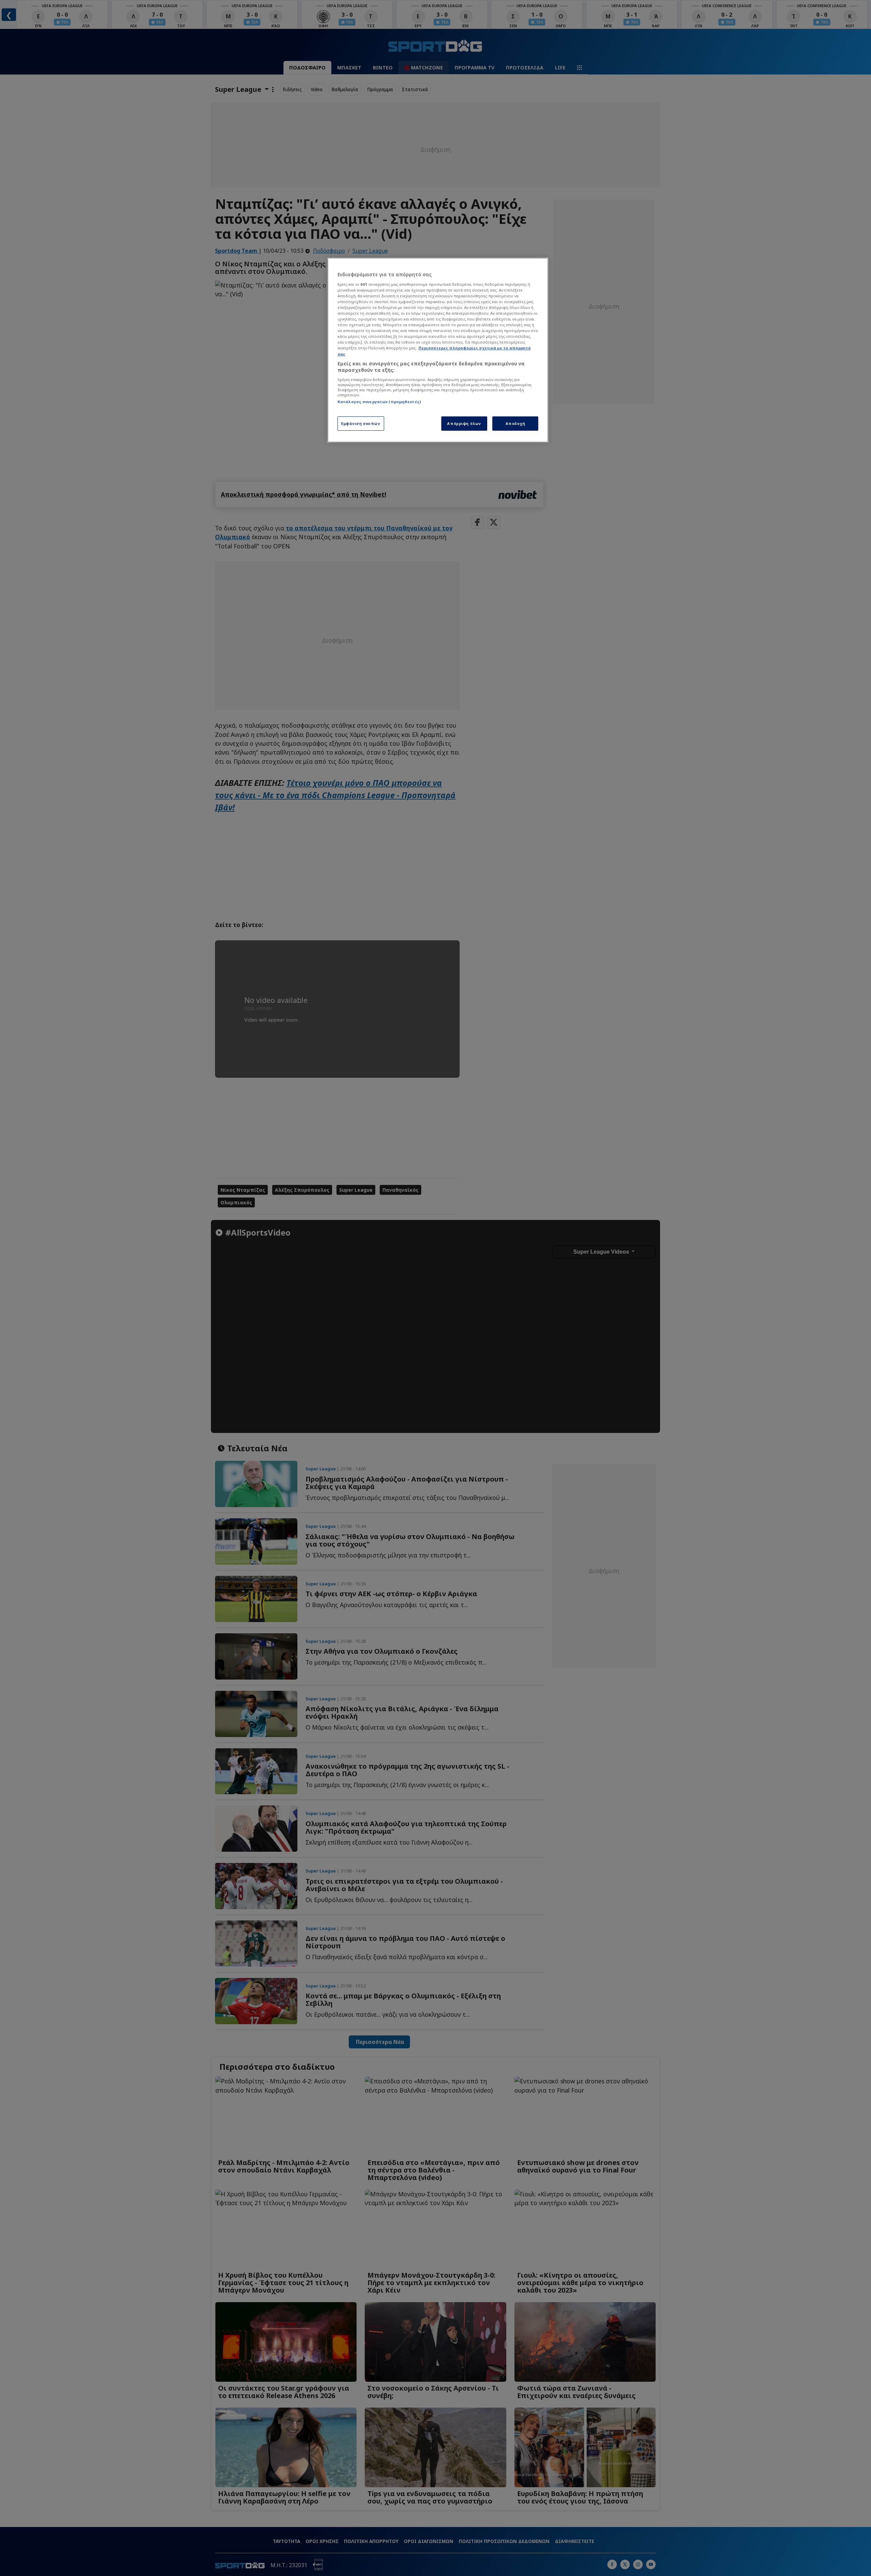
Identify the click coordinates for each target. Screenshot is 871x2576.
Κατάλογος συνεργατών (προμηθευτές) (379, 402)
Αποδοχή (515, 423)
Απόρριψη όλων (464, 423)
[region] (438, 350)
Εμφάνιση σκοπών (361, 423)
